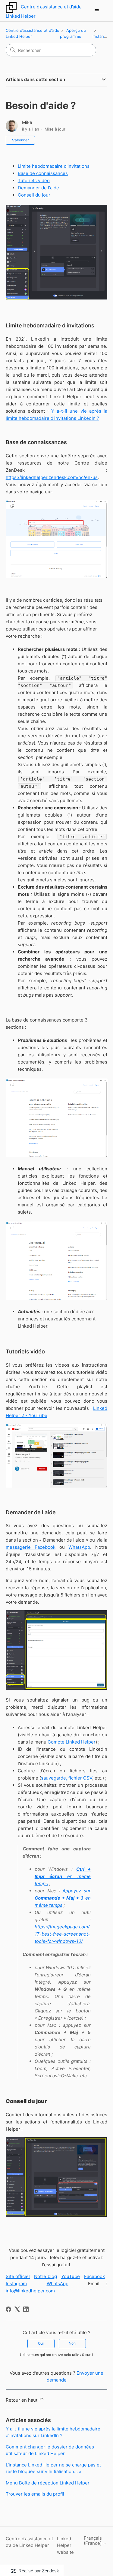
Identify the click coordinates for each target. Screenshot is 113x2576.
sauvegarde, (54, 1778)
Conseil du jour (34, 195)
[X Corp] (17, 2309)
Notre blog (46, 2276)
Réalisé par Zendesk (39, 2571)
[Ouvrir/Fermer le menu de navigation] (97, 11)
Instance (100, 36)
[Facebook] (8, 2309)
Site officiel (18, 2276)
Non (72, 2343)
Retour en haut (22, 2400)
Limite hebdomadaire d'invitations (54, 166)
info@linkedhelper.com (30, 2291)
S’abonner (20, 140)
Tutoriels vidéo (34, 181)
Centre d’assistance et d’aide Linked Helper (29, 2542)
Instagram (16, 2284)
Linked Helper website (65, 2545)
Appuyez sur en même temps (63, 1898)
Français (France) (93, 2541)
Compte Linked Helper (72, 1742)
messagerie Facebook (31, 1547)
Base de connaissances (43, 173)
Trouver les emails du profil (35, 2494)
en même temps (63, 1876)
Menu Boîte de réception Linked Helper (48, 2483)
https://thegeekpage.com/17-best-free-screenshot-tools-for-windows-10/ (62, 1934)
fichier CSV (80, 1778)
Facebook (94, 2276)
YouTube (71, 2276)
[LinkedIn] (26, 2309)
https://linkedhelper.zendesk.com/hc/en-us (52, 477)
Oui (41, 2343)
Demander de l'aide (38, 188)
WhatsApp (79, 1547)
